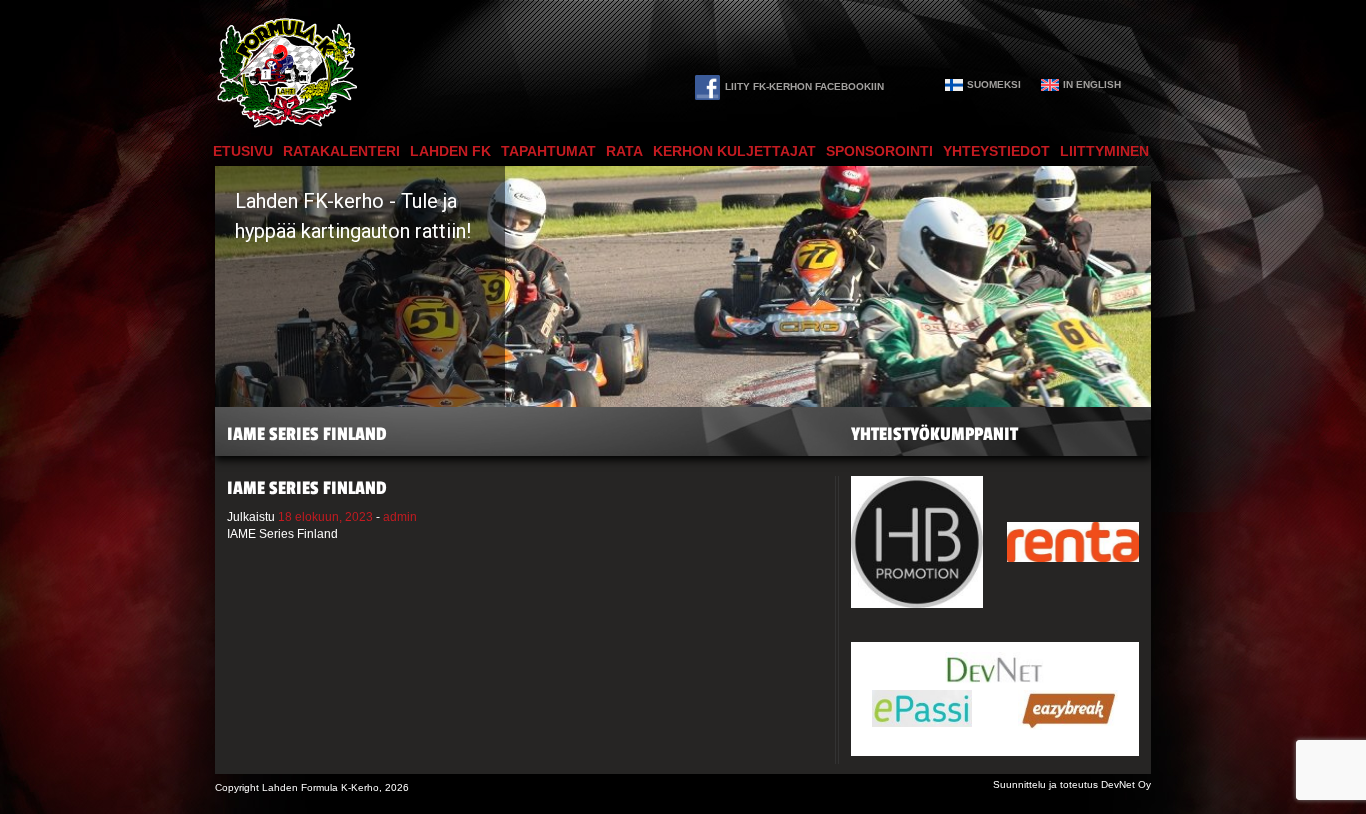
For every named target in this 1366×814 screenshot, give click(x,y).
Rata (624, 151)
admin (400, 517)
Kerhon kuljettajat (734, 151)
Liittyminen (1104, 151)
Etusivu (243, 151)
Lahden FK (450, 151)
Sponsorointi (879, 151)
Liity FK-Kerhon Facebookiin (804, 86)
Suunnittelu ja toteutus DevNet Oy (1072, 784)
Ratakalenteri (341, 151)
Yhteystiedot (996, 151)
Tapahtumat (548, 151)
